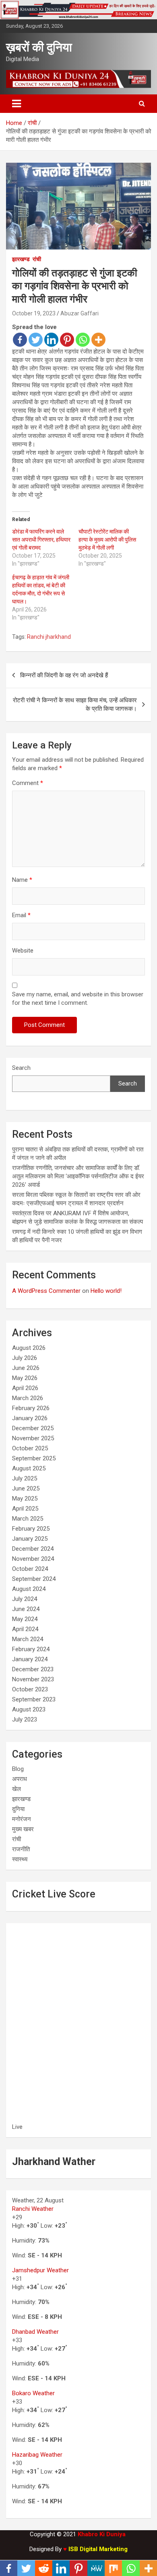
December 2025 (33, 1428)
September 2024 (34, 1579)
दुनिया (18, 1809)
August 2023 (29, 1709)
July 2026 (25, 1358)
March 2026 (28, 1398)
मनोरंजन (22, 1819)
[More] (98, 340)
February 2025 (31, 1529)
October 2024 (30, 1569)
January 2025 (30, 1539)
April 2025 (25, 1509)
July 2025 (25, 1478)
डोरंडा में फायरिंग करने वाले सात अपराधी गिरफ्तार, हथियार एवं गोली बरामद (41, 540)
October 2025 (30, 1448)
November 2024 (33, 1559)
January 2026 (30, 1418)
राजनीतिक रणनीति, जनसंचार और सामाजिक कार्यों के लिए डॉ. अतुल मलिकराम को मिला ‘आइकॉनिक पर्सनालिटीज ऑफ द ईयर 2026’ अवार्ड (78, 1176)
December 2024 (33, 1549)
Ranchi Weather (33, 2209)
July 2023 (25, 1719)
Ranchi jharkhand (49, 637)
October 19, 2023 (34, 313)
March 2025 (28, 1519)
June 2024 (26, 1609)
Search (21, 1068)
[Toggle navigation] (17, 104)
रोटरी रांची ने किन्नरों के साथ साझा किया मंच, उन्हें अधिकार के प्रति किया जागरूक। (75, 704)
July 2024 (25, 1599)
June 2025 (26, 1488)
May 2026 (25, 1378)
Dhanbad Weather (35, 2332)
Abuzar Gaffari (80, 313)
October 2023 (30, 1689)
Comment (28, 783)
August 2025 (29, 1468)
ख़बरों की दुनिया (39, 47)
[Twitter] (36, 340)
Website (23, 951)
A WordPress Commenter (46, 1291)
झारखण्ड (21, 259)
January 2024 (30, 1659)
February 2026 (31, 1408)
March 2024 (28, 1639)
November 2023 (33, 1679)
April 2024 (25, 1629)
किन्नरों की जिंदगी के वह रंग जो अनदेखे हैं (64, 675)
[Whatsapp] (83, 340)
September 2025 (34, 1458)
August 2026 (29, 1348)
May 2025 (25, 1499)
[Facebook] (20, 340)
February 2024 (31, 1649)
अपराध (20, 1779)
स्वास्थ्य (20, 1859)
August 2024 (29, 1589)
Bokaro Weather (33, 2393)
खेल (17, 1789)
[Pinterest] (67, 340)
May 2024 (25, 1619)
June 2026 (26, 1368)
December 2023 (33, 1669)
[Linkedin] (51, 340)
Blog (18, 1769)
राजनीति (21, 1849)
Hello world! (106, 1291)
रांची (37, 259)
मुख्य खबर (23, 1829)
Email (21, 915)
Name (22, 880)
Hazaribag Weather (37, 2455)
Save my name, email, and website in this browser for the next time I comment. (78, 999)
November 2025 (33, 1438)
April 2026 (25, 1388)
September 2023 (34, 1699)
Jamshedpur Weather (40, 2270)
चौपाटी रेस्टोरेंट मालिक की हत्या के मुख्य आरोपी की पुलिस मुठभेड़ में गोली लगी (107, 540)
